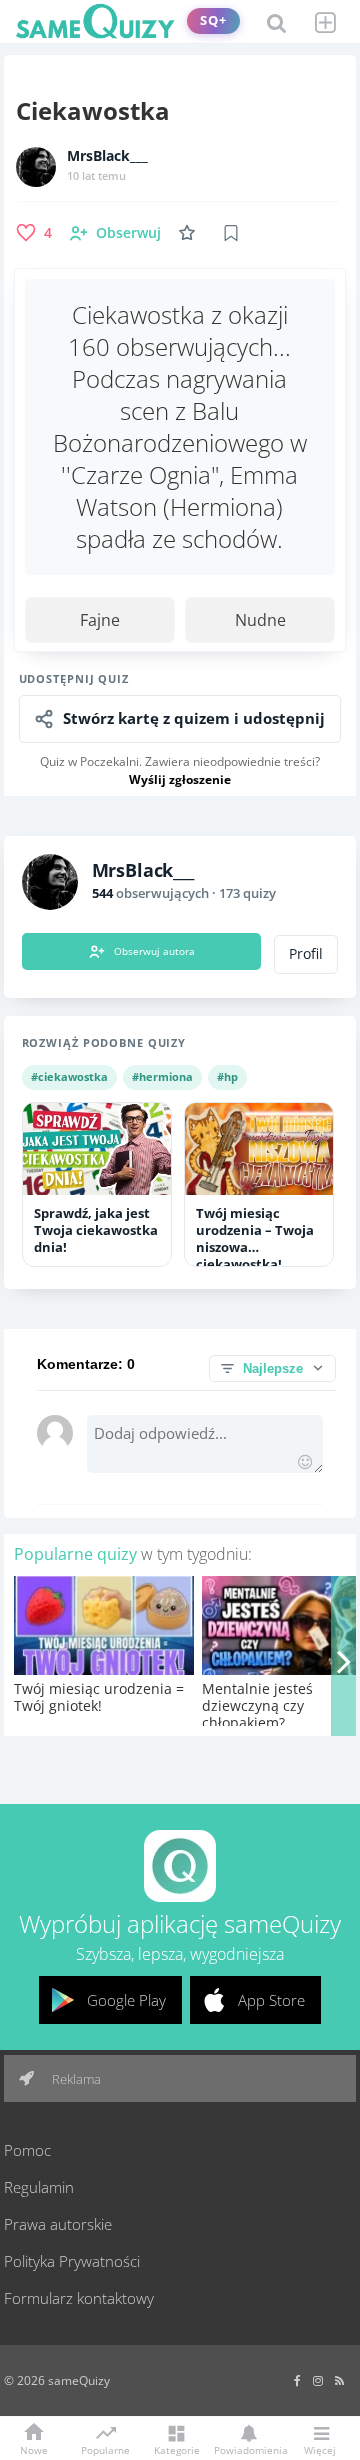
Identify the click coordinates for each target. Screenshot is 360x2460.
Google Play (126, 2000)
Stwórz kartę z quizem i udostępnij (194, 718)
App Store (271, 2000)
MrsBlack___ (107, 156)
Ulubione (191, 232)
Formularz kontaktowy (79, 2298)
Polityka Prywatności (72, 2261)
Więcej (320, 2449)
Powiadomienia (248, 2449)
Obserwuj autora (154, 951)
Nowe (34, 2449)
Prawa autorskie (58, 2224)
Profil (306, 954)
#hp (227, 1076)
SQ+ (213, 20)
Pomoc (27, 2150)
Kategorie (177, 2449)
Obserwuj (128, 232)
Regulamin (39, 2187)
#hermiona (162, 1076)
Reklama (75, 2079)
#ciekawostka (69, 1076)
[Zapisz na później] (231, 233)
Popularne (105, 2449)
